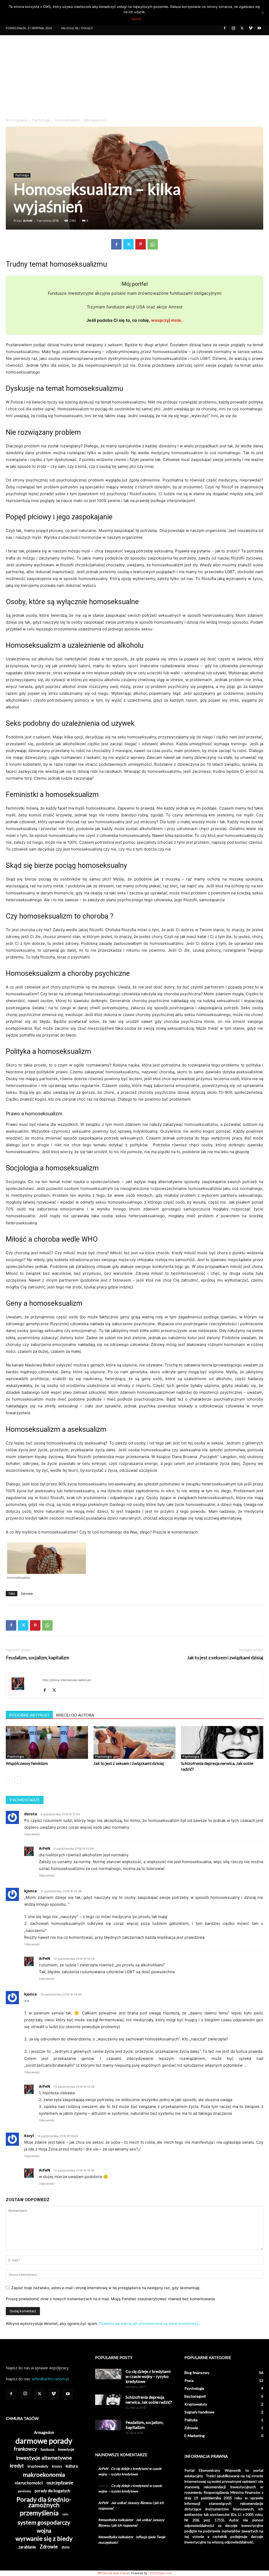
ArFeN (28, 221)
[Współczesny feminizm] (47, 1742)
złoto (66, 2547)
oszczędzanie (60, 2483)
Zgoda (136, 19)
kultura (72, 2466)
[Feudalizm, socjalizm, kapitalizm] (108, 2425)
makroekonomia (44, 2474)
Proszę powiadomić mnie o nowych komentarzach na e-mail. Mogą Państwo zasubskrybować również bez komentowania (110, 2299)
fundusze (48, 2449)
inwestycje (66, 2449)
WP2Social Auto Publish (114, 2573)
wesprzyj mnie (166, 320)
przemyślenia (39, 2513)
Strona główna (16, 120)
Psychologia (41, 120)
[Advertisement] (134, 75)
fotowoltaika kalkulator (116, 2520)
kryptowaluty (38, 2466)
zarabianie (27, 2547)
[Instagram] (233, 28)
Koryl (29, 2136)
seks (65, 2514)
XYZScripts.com (161, 2573)
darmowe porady (44, 2441)
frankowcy (25, 2449)
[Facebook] (225, 28)
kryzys (57, 2466)
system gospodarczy (44, 2522)
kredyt (17, 2466)
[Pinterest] (141, 244)
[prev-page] (9, 1780)
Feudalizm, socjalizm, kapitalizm (37, 1658)
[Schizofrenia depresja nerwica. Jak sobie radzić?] (222, 1742)
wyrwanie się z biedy (44, 2539)
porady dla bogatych (52, 2491)
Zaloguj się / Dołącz (77, 28)
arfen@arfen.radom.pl (50, 2379)
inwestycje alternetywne (44, 2458)
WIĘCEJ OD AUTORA (75, 1715)
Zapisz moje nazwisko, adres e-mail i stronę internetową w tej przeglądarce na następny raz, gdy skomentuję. (106, 2288)
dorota (31, 1814)
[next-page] (17, 1780)
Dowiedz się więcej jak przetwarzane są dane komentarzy (149, 2323)
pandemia (24, 2491)
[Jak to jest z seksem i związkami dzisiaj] (135, 1742)
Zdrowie (27, 1593)
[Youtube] (259, 28)
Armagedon (44, 2432)
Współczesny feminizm (27, 1763)
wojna (44, 2530)
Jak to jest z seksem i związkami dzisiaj (225, 1658)
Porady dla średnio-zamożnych (44, 2502)
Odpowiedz (32, 1834)
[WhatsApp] (153, 244)
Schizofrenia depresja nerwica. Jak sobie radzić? (149, 2399)
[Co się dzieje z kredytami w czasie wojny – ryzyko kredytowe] (108, 2374)
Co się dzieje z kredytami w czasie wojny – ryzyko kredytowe (148, 2376)
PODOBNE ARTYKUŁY (29, 1715)
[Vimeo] (251, 28)
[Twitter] (242, 28)
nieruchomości (29, 2483)
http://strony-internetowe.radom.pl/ (67, 1680)
